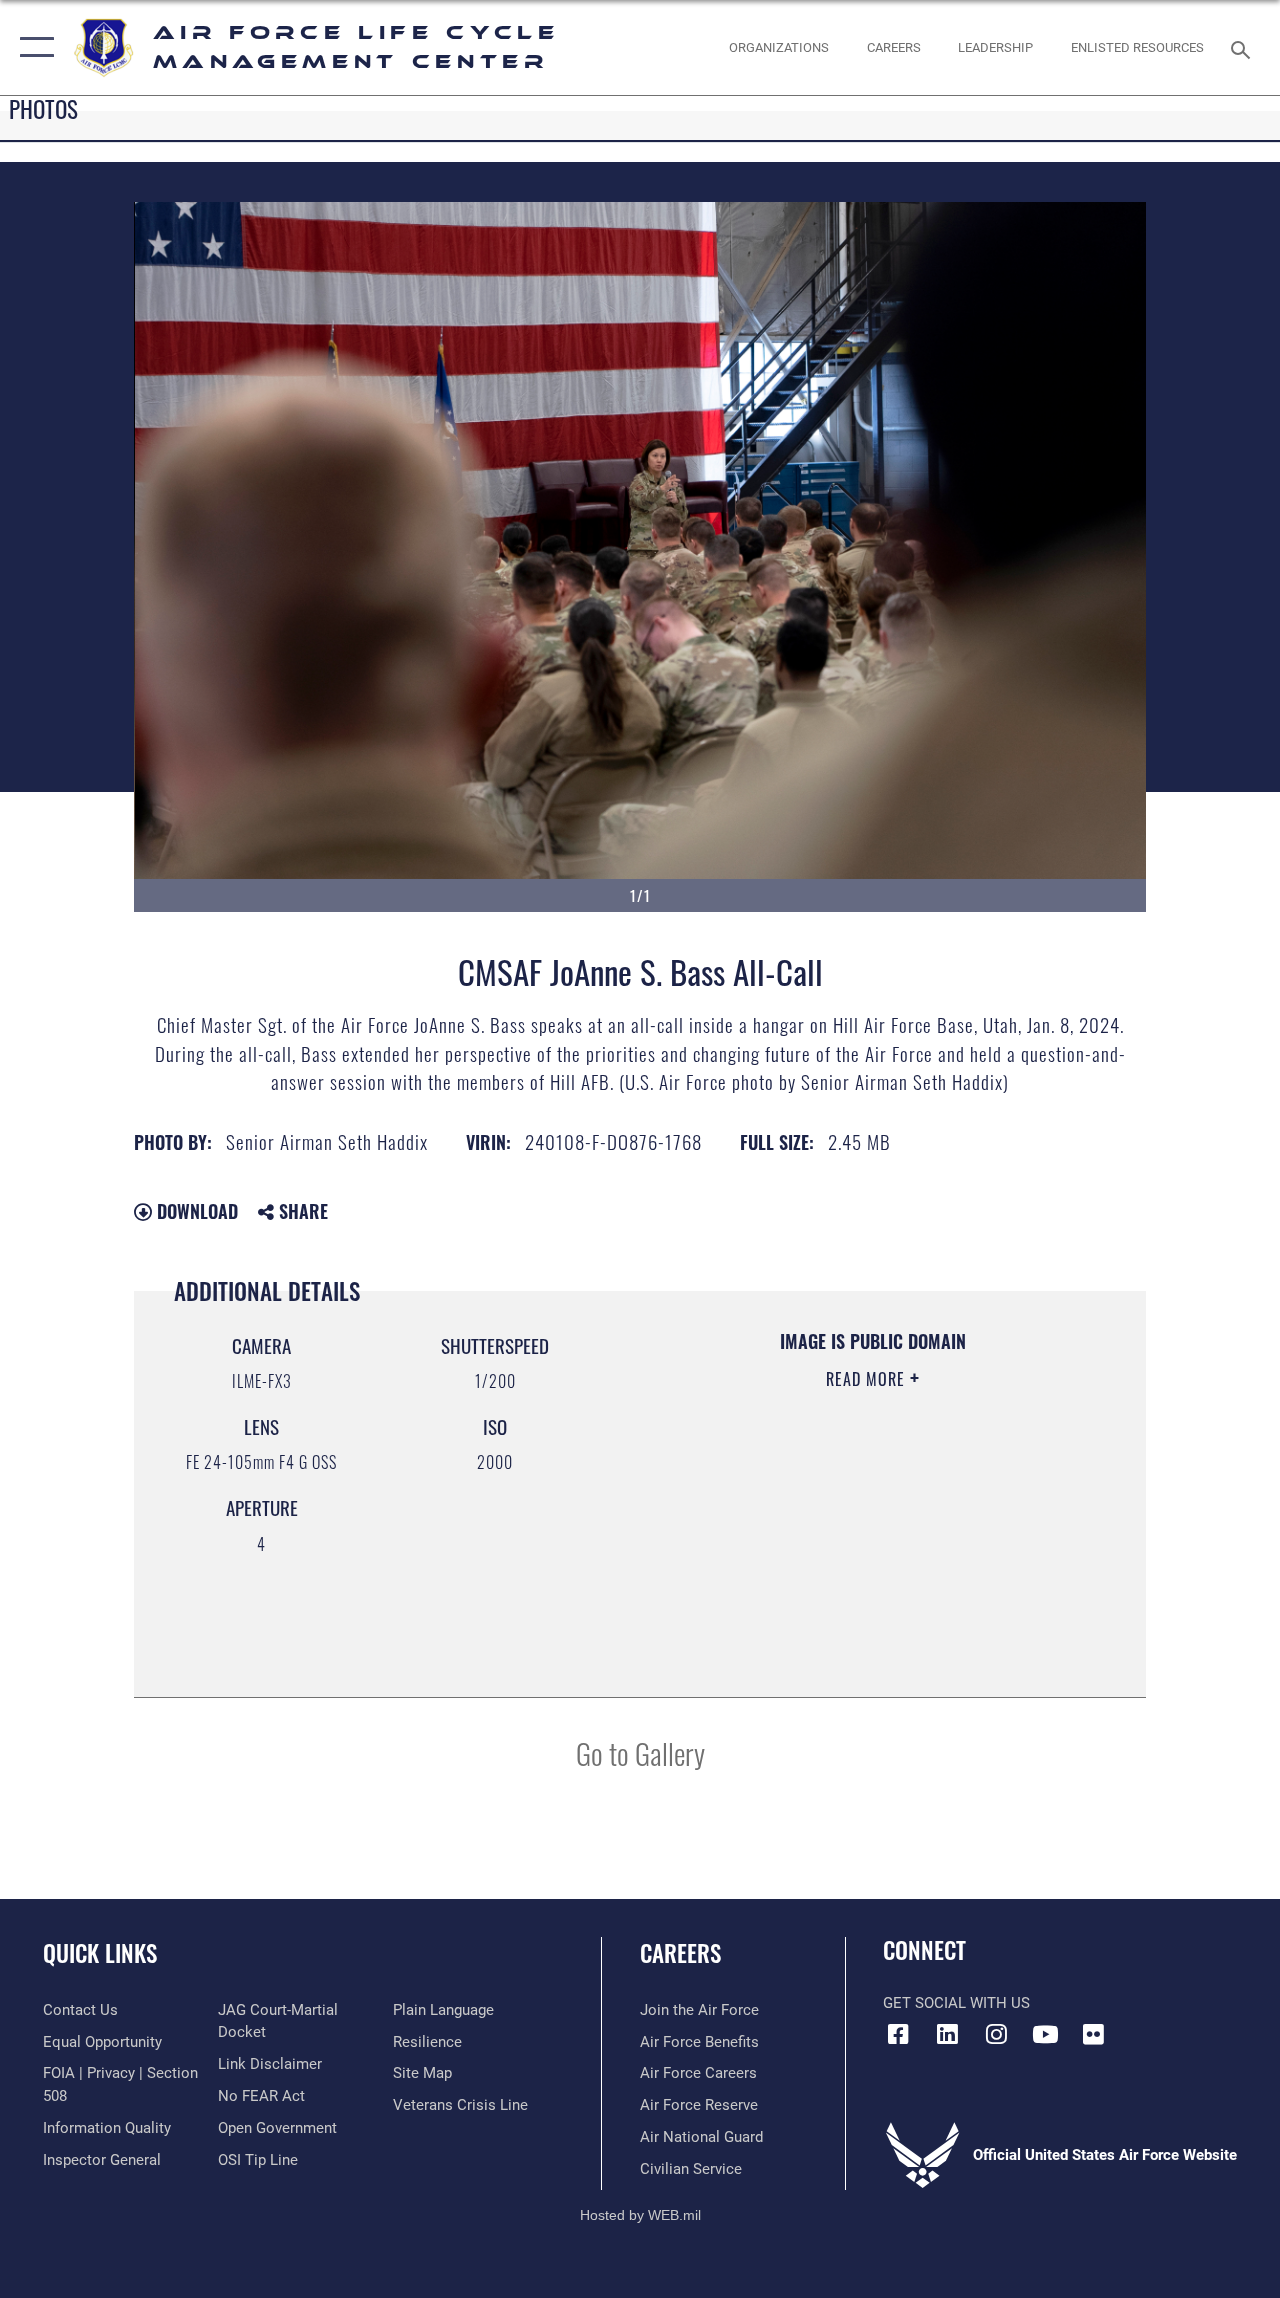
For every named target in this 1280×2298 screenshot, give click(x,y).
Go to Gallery (640, 1752)
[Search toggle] (1244, 47)
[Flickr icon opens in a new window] (1094, 2034)
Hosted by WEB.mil (640, 2215)
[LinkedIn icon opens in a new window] (947, 2034)
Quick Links (100, 1953)
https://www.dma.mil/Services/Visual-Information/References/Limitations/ (859, 1548)
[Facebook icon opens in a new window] (898, 2034)
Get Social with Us (956, 2003)
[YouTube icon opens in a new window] (1045, 2034)
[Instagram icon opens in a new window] (996, 2034)
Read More (868, 1379)
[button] (32, 47)
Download (195, 1211)
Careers (680, 1953)
